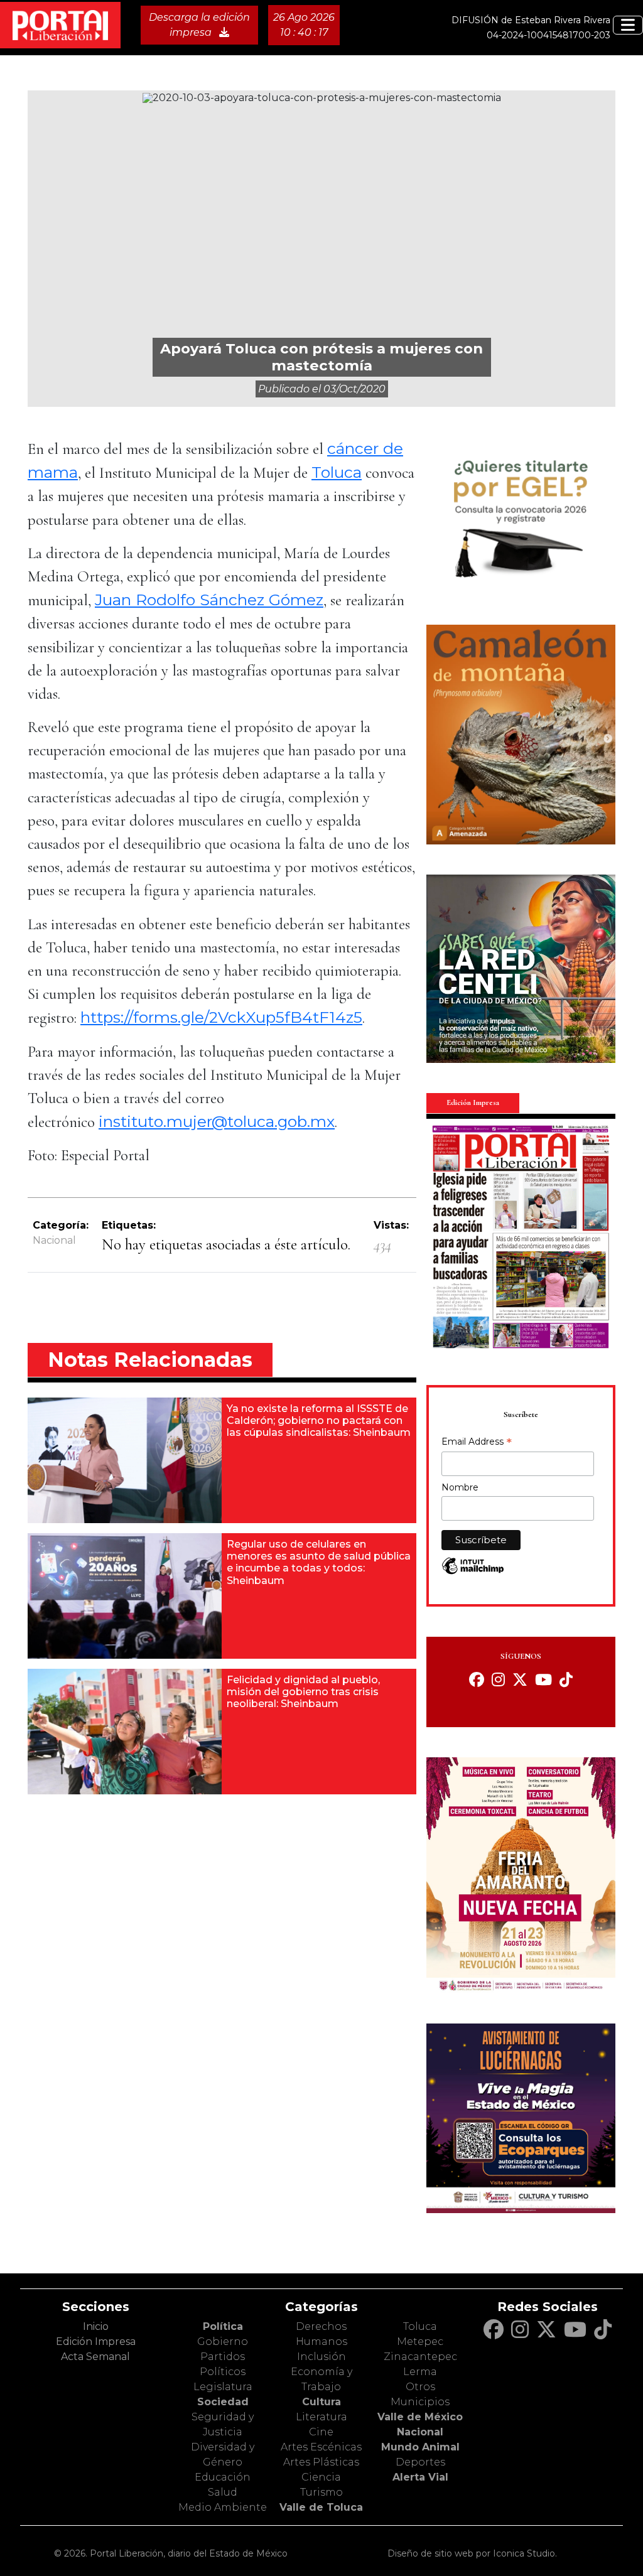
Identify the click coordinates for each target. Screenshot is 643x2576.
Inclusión (321, 2357)
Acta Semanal (95, 2357)
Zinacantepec (420, 2357)
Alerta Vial (420, 2477)
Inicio (96, 2326)
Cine (321, 2432)
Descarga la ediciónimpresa (199, 25)
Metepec (420, 2342)
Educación (223, 2477)
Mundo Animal (420, 2447)
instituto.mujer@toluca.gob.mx (217, 1121)
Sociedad (223, 2402)
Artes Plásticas (321, 2462)
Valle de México (420, 2417)
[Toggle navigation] (628, 25)
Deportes (420, 2462)
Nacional (54, 1240)
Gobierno (223, 2342)
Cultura (321, 2402)
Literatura (321, 2417)
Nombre (460, 1487)
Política (223, 2326)
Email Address (477, 1443)
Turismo (321, 2492)
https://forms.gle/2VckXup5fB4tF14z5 (221, 1017)
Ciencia (321, 2477)
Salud (223, 2492)
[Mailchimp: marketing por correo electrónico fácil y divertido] (473, 1572)
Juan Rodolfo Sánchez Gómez (209, 600)
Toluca (337, 472)
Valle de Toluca (321, 2507)
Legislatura (223, 2387)
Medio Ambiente (223, 2507)
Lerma (420, 2372)
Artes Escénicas (321, 2447)
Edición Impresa (96, 2342)
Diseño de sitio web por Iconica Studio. (472, 2553)
